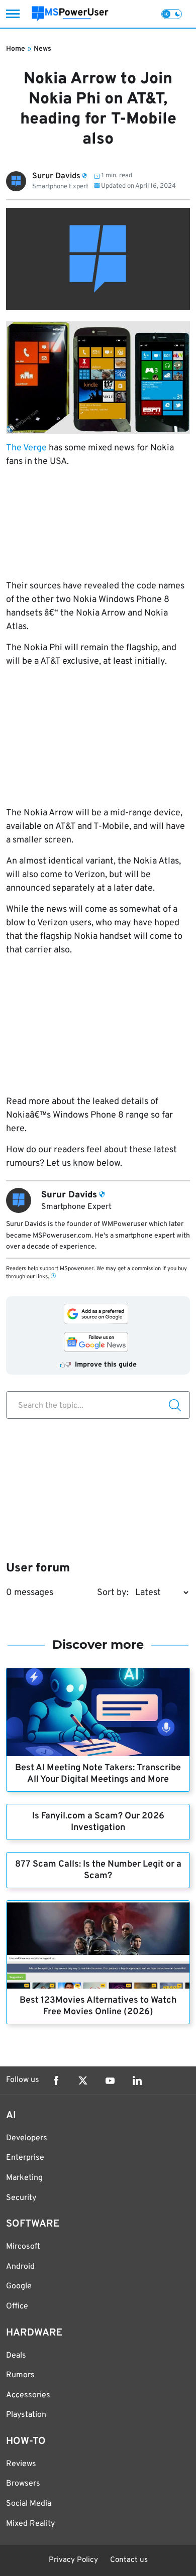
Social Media (29, 2504)
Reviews (21, 2464)
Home (16, 49)
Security (21, 2198)
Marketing (24, 2178)
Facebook (56, 2080)
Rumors (20, 2375)
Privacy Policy (73, 2560)
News (42, 49)
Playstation (26, 2415)
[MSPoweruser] (70, 14)
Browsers (23, 2484)
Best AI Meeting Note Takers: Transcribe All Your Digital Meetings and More (98, 1774)
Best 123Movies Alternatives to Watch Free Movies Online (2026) (98, 2006)
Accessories (28, 2395)
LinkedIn (137, 2080)
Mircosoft (23, 2247)
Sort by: (113, 1593)
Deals (16, 2356)
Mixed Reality (30, 2524)
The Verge (26, 448)
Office (17, 2306)
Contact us (129, 2560)
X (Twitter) (83, 2080)
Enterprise (25, 2158)
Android (20, 2267)
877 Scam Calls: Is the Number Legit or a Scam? (98, 1870)
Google (19, 2286)
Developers (27, 2138)
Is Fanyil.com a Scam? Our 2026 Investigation (98, 1822)
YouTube (110, 2080)
